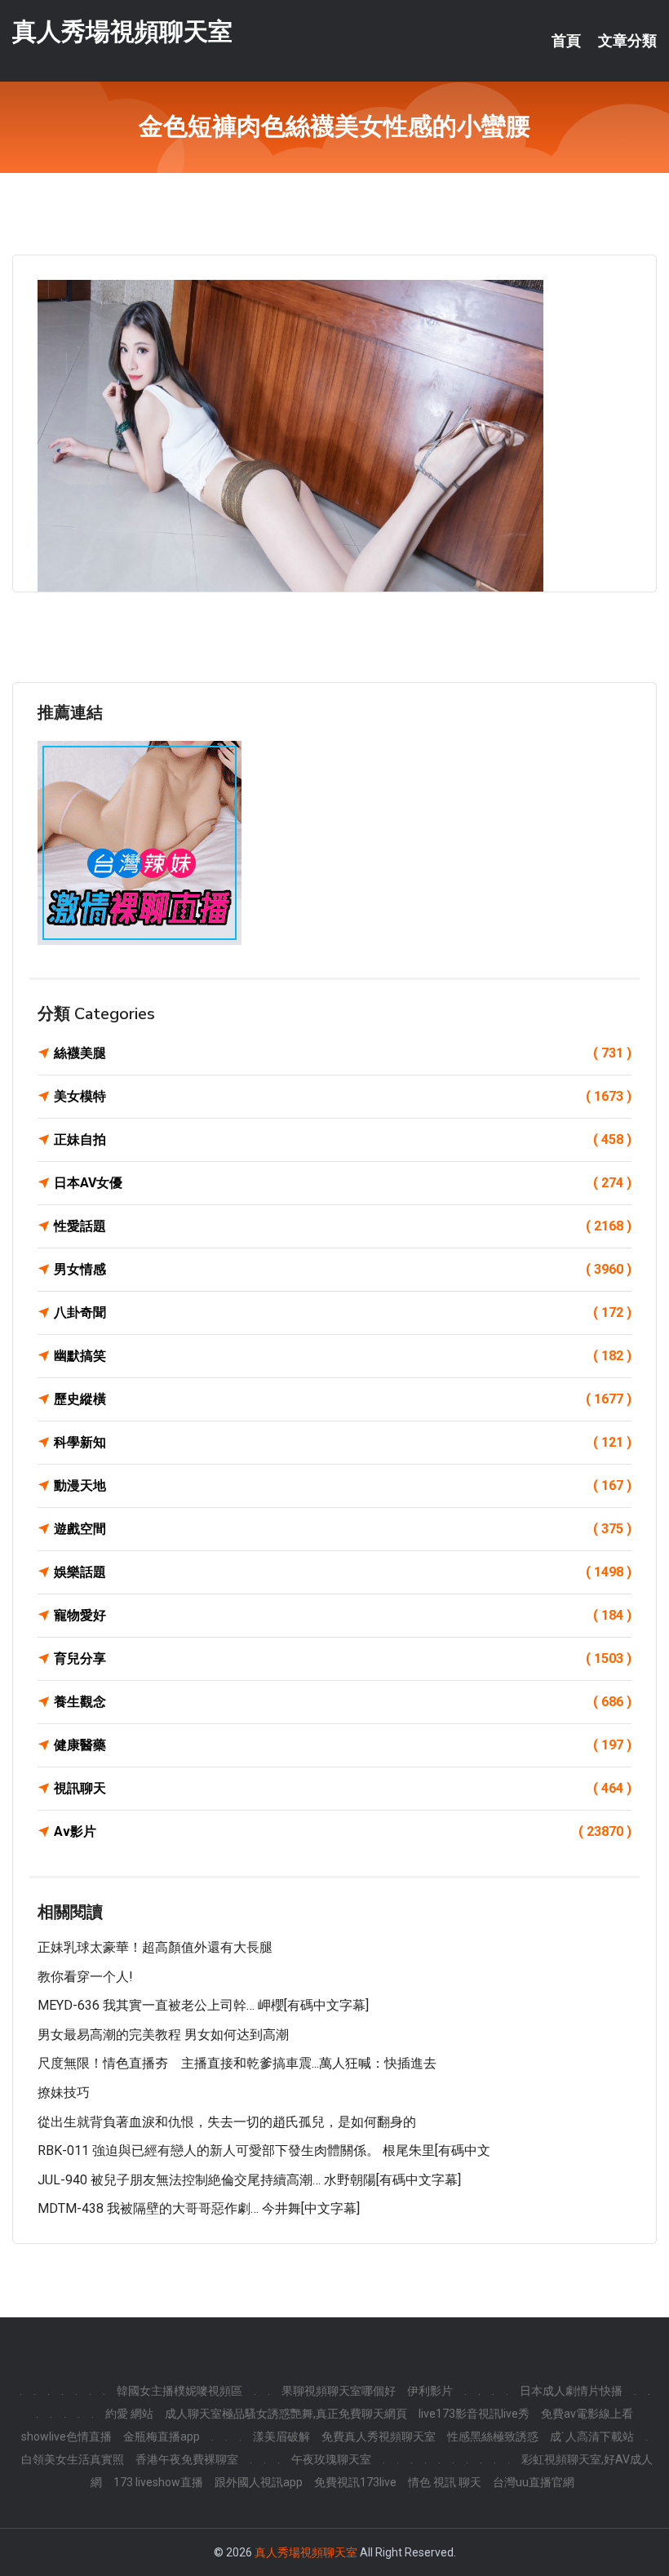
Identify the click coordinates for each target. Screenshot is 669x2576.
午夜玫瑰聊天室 (331, 2459)
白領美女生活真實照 (73, 2459)
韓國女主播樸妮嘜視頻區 (179, 2391)
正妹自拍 (343, 1139)
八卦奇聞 (343, 1312)
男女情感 (343, 1269)
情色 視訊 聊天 (445, 2482)
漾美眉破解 (281, 2436)
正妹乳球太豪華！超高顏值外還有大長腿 (155, 1947)
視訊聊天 (343, 1788)
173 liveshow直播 (158, 2482)
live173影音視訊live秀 (474, 2414)
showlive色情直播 (66, 2436)
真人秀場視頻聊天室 (122, 31)
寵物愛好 (343, 1615)
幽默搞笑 (343, 1356)
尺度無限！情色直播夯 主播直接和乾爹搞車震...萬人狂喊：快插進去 (237, 2063)
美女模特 (343, 1096)
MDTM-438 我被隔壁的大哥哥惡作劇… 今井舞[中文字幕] (199, 2208)
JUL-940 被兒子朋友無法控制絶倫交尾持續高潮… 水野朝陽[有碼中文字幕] (249, 2180)
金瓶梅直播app (162, 2436)
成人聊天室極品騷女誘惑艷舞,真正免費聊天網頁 (286, 2414)
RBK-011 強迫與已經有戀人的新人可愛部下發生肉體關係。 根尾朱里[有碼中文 (264, 2150)
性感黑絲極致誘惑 (493, 2436)
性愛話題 (343, 1226)
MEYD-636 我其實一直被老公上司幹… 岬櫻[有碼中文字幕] (203, 2005)
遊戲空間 (343, 1529)
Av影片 (343, 1831)
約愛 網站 (129, 2414)
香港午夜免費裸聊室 (187, 2459)
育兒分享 (343, 1658)
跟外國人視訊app (259, 2482)
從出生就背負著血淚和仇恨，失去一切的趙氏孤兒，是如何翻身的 (227, 2122)
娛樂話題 (343, 1572)
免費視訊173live (355, 2482)
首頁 (566, 41)
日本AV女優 (343, 1183)
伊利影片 (430, 2391)
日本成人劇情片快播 (571, 2391)
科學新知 (343, 1442)
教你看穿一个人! (85, 1977)
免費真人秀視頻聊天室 (379, 2436)
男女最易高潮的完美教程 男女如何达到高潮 (163, 2035)
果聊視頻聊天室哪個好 (339, 2391)
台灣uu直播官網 (534, 2482)
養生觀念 (343, 1702)
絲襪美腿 (343, 1053)
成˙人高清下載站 (592, 2436)
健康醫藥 (343, 1745)
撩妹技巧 (64, 2093)
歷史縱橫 (343, 1399)
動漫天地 (343, 1485)
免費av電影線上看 (587, 2414)
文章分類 (627, 41)
